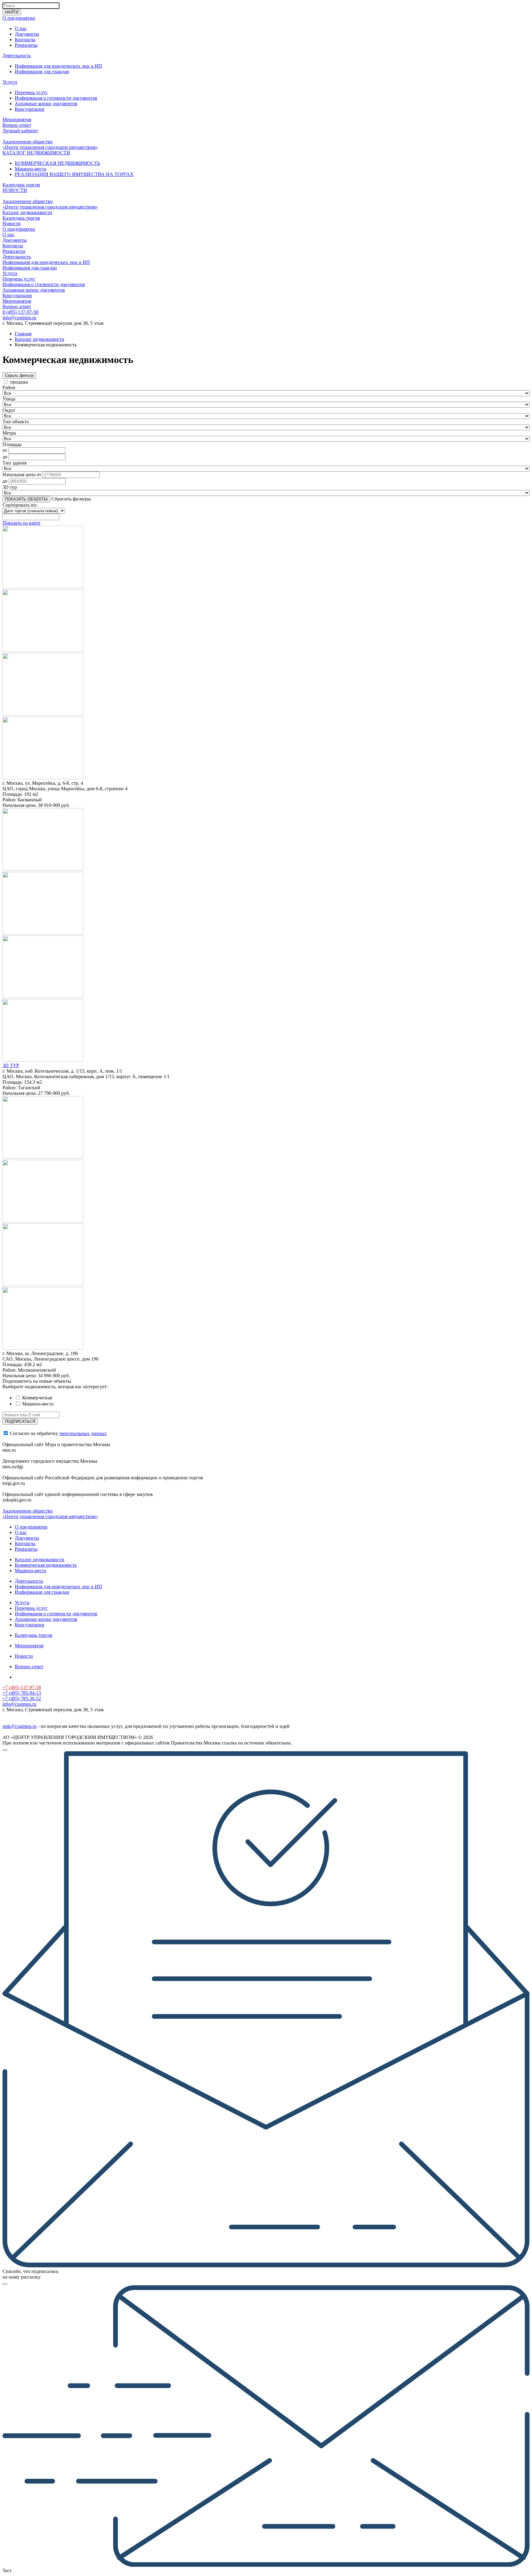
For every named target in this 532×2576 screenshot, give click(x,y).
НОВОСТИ (15, 190)
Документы (27, 34)
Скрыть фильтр (19, 375)
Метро (9, 433)
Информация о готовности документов (56, 98)
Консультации (30, 109)
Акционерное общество (28, 142)
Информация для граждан (42, 72)
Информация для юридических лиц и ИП (58, 66)
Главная (23, 334)
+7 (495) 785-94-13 (22, 1693)
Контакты (25, 40)
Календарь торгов (21, 185)
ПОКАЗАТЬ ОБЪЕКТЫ (26, 499)
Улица (9, 399)
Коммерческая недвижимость (46, 1565)
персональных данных (83, 1433)
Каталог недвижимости (27, 212)
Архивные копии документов (46, 104)
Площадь (12, 444)
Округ (9, 410)
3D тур (10, 487)
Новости (12, 223)
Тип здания (14, 463)
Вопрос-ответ (17, 125)
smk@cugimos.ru (20, 1726)
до (5, 457)
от (5, 450)
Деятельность (17, 56)
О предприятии (19, 18)
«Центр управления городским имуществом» (50, 147)
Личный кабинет (20, 131)
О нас (21, 28)
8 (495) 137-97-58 (20, 312)
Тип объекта (16, 422)
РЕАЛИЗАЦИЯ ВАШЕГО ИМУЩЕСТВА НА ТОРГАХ (74, 174)
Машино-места (30, 169)
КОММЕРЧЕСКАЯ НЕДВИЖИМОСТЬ (57, 163)
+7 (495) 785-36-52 (22, 1699)
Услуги (10, 82)
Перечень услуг (31, 92)
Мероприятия (17, 120)
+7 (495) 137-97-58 (22, 1687)
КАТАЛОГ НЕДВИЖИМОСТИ (36, 153)
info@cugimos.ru (19, 318)
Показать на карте (21, 523)
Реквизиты (26, 45)
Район (9, 387)
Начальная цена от (22, 475)
